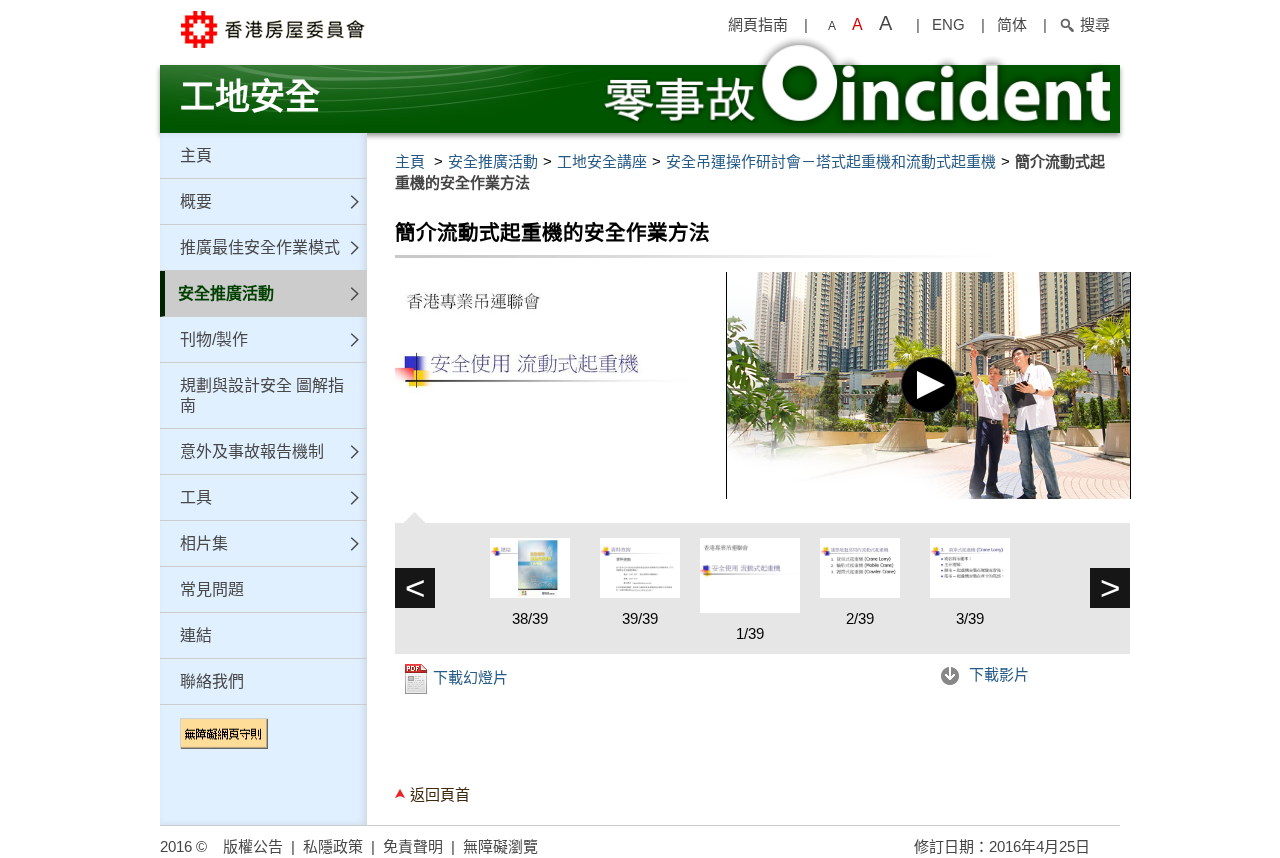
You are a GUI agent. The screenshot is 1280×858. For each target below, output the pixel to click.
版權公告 (253, 846)
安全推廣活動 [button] (226, 293)
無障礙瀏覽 (500, 846)
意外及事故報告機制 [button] (252, 451)
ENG (948, 24)
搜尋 (1095, 24)
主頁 (196, 155)
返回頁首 (440, 794)
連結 (196, 635)
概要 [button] (196, 201)
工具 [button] (196, 497)
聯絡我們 (212, 681)
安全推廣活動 (493, 161)
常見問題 (212, 589)
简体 (1012, 24)
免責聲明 (413, 846)
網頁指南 (758, 24)
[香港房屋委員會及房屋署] (370, 30)
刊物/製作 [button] (214, 339)
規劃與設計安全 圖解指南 (262, 395)
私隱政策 (333, 846)
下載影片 (997, 674)
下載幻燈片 (468, 677)
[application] (928, 386)
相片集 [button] (204, 543)
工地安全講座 (602, 161)
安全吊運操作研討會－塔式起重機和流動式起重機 (831, 161)
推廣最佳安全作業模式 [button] (260, 247)
